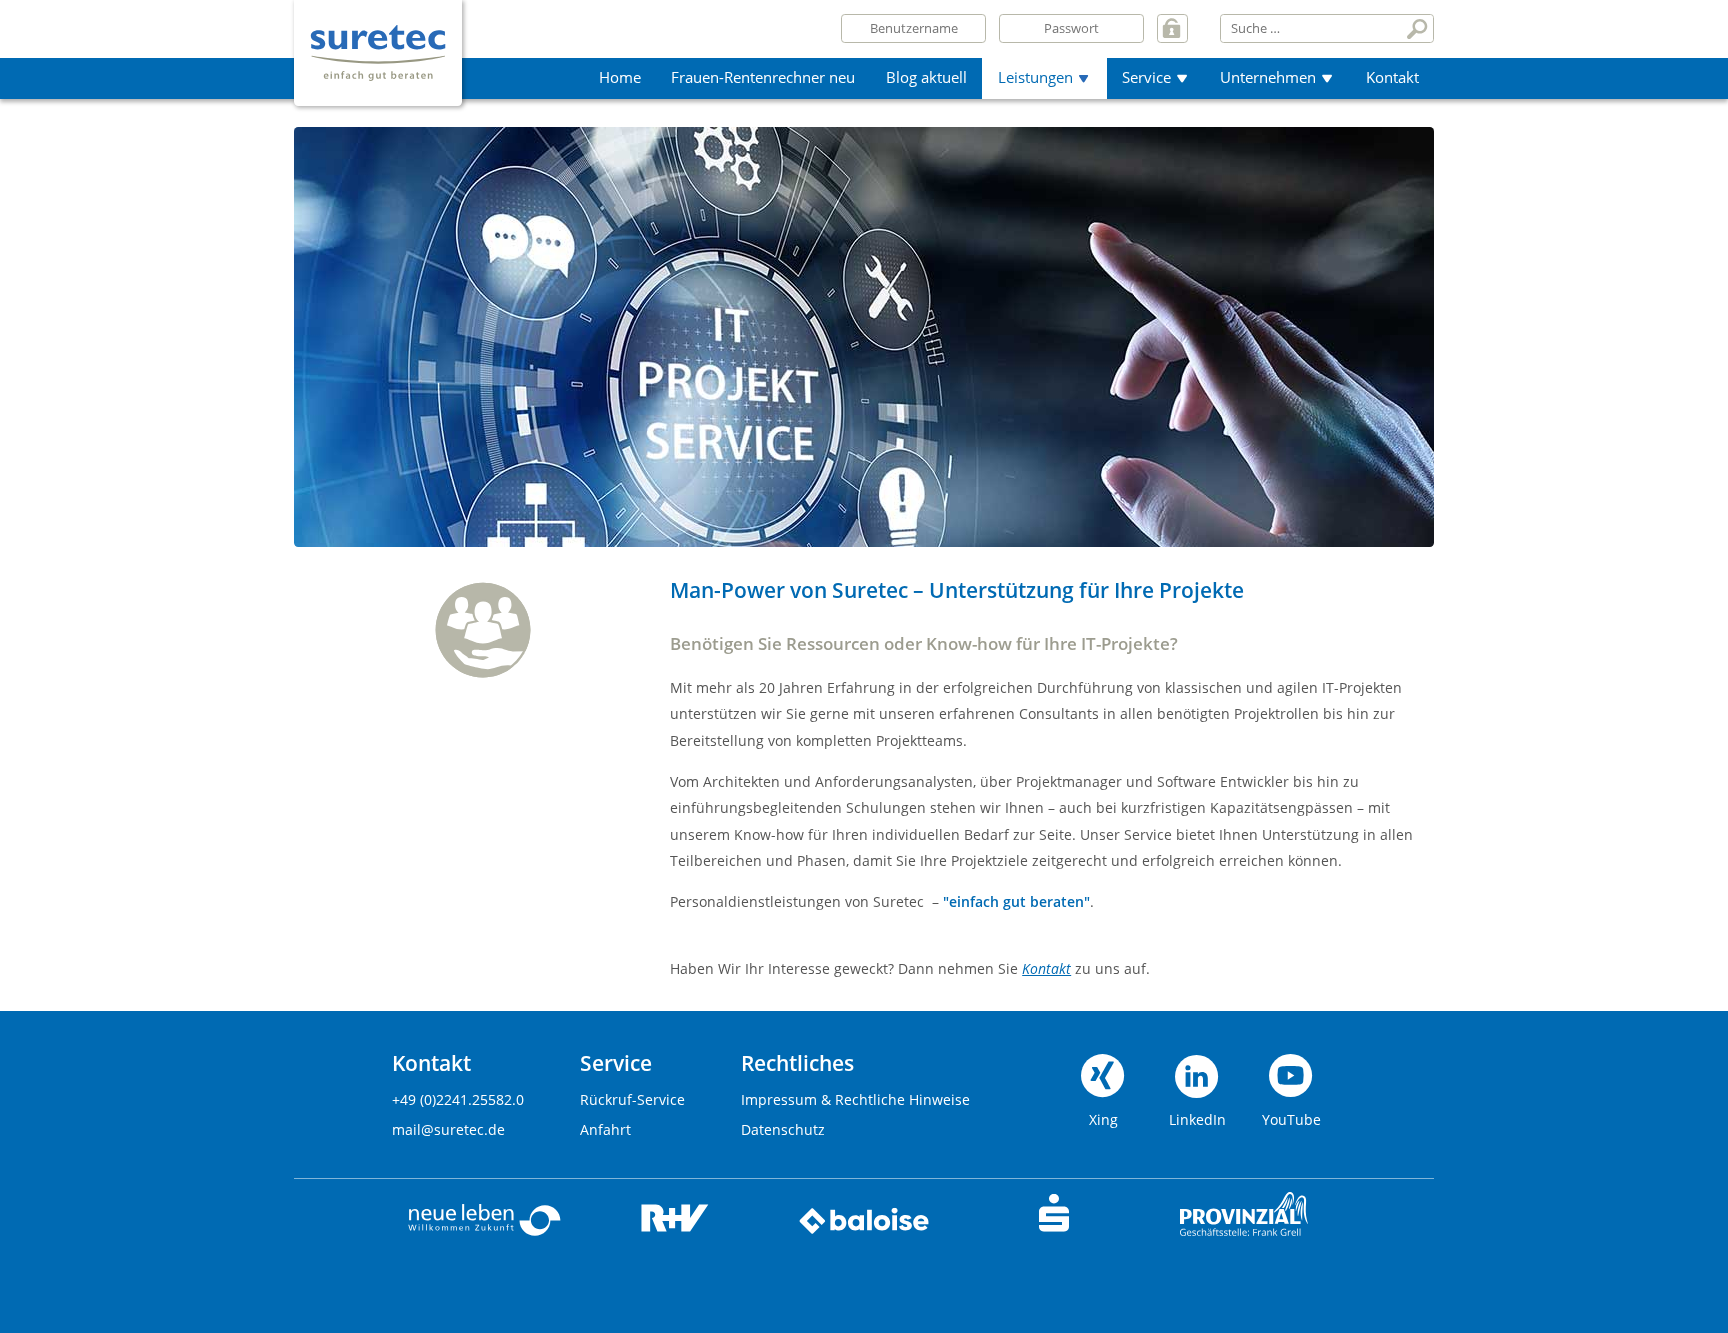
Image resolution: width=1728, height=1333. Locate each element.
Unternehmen (1268, 77)
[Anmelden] (1173, 28)
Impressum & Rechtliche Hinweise (855, 1099)
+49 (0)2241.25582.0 (458, 1099)
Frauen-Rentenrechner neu (763, 77)
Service (1146, 77)
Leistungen (1035, 77)
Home (620, 77)
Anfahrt (605, 1129)
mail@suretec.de (448, 1129)
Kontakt (1392, 77)
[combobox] (1312, 28)
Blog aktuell (926, 77)
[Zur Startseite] (378, 31)
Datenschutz (783, 1129)
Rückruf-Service (632, 1099)
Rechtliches (797, 1063)
